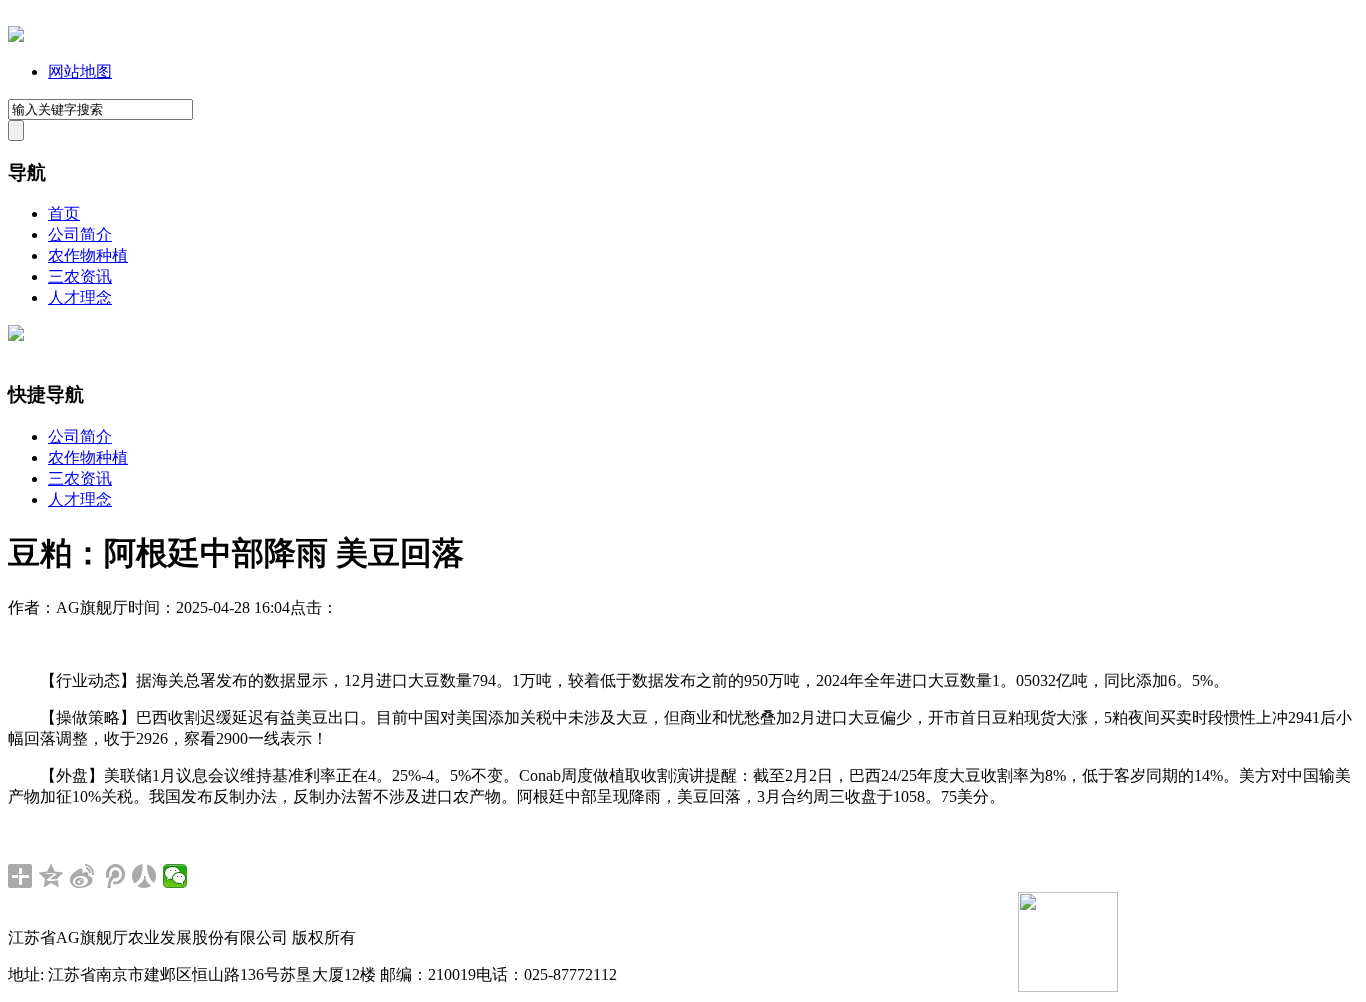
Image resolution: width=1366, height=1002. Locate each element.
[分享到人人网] (144, 876)
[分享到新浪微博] (82, 876)
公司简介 (80, 234)
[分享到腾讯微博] (113, 876)
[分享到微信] (175, 876)
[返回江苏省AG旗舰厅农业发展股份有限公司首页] (16, 36)
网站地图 (80, 71)
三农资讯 (80, 276)
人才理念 (80, 297)
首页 (64, 213)
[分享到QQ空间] (51, 876)
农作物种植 (88, 255)
